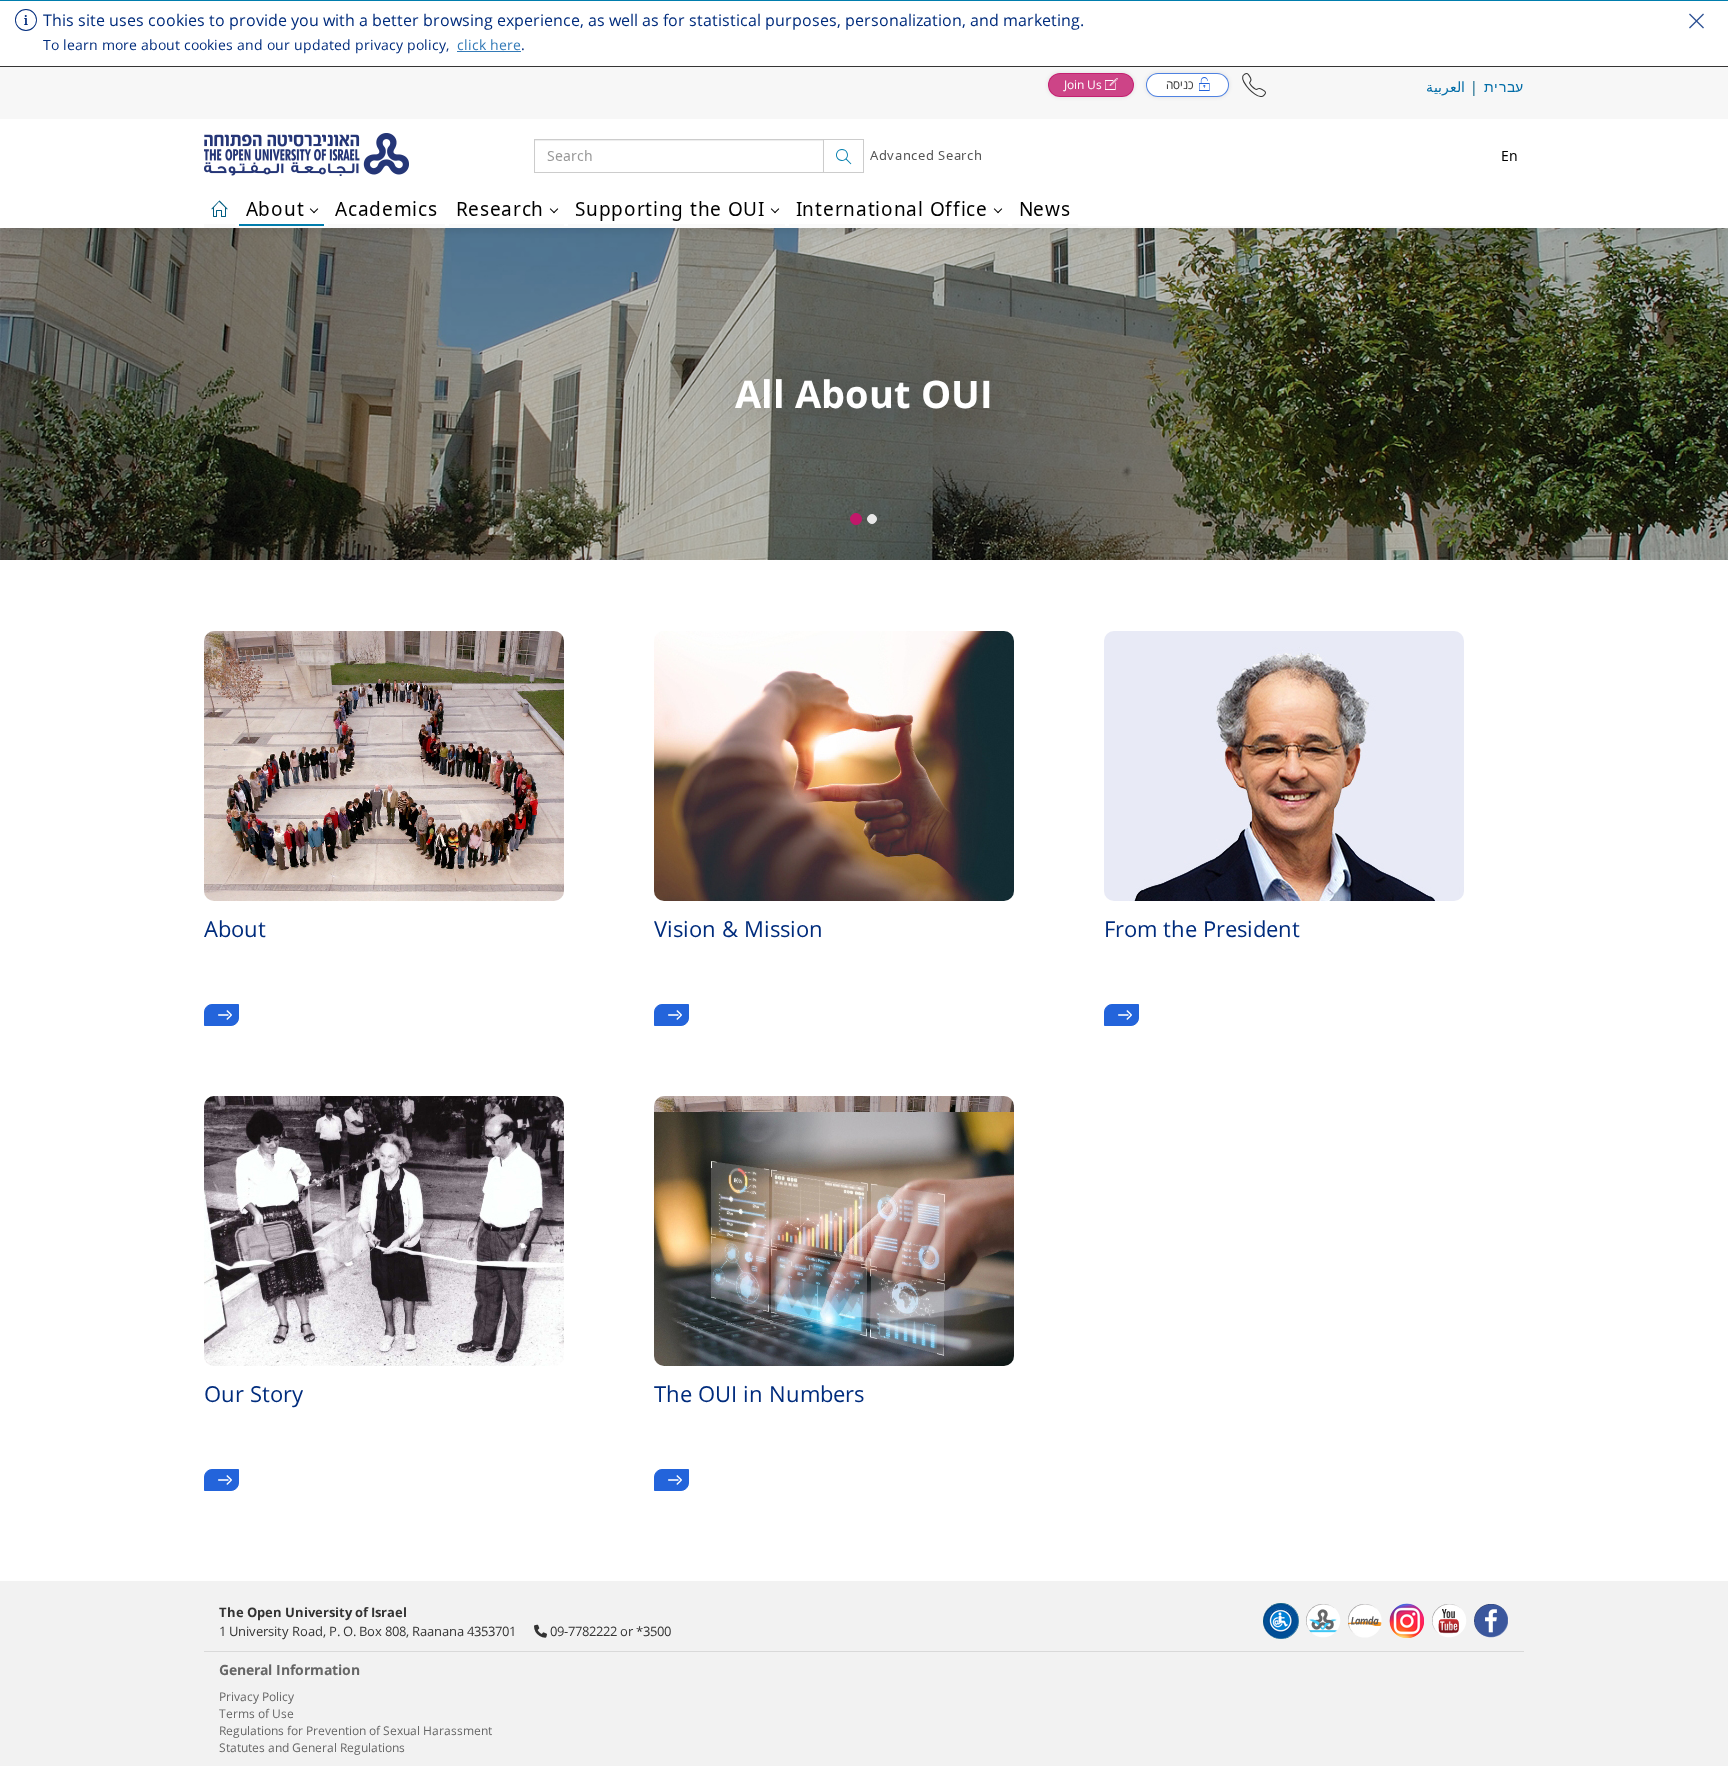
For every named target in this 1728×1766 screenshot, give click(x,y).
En (1510, 155)
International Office (892, 209)
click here (489, 44)
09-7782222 (583, 1631)
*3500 (653, 1631)
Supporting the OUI (670, 209)
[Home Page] (219, 206)
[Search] (843, 156)
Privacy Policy (256, 1696)
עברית (1504, 86)
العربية (1445, 86)
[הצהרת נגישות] (1281, 1621)
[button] (1254, 85)
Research (500, 209)
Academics (386, 209)
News (1045, 209)
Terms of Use (256, 1713)
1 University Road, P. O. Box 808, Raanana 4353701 (367, 1631)
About (275, 209)
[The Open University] (369, 155)
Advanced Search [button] (926, 155)
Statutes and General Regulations (312, 1747)
